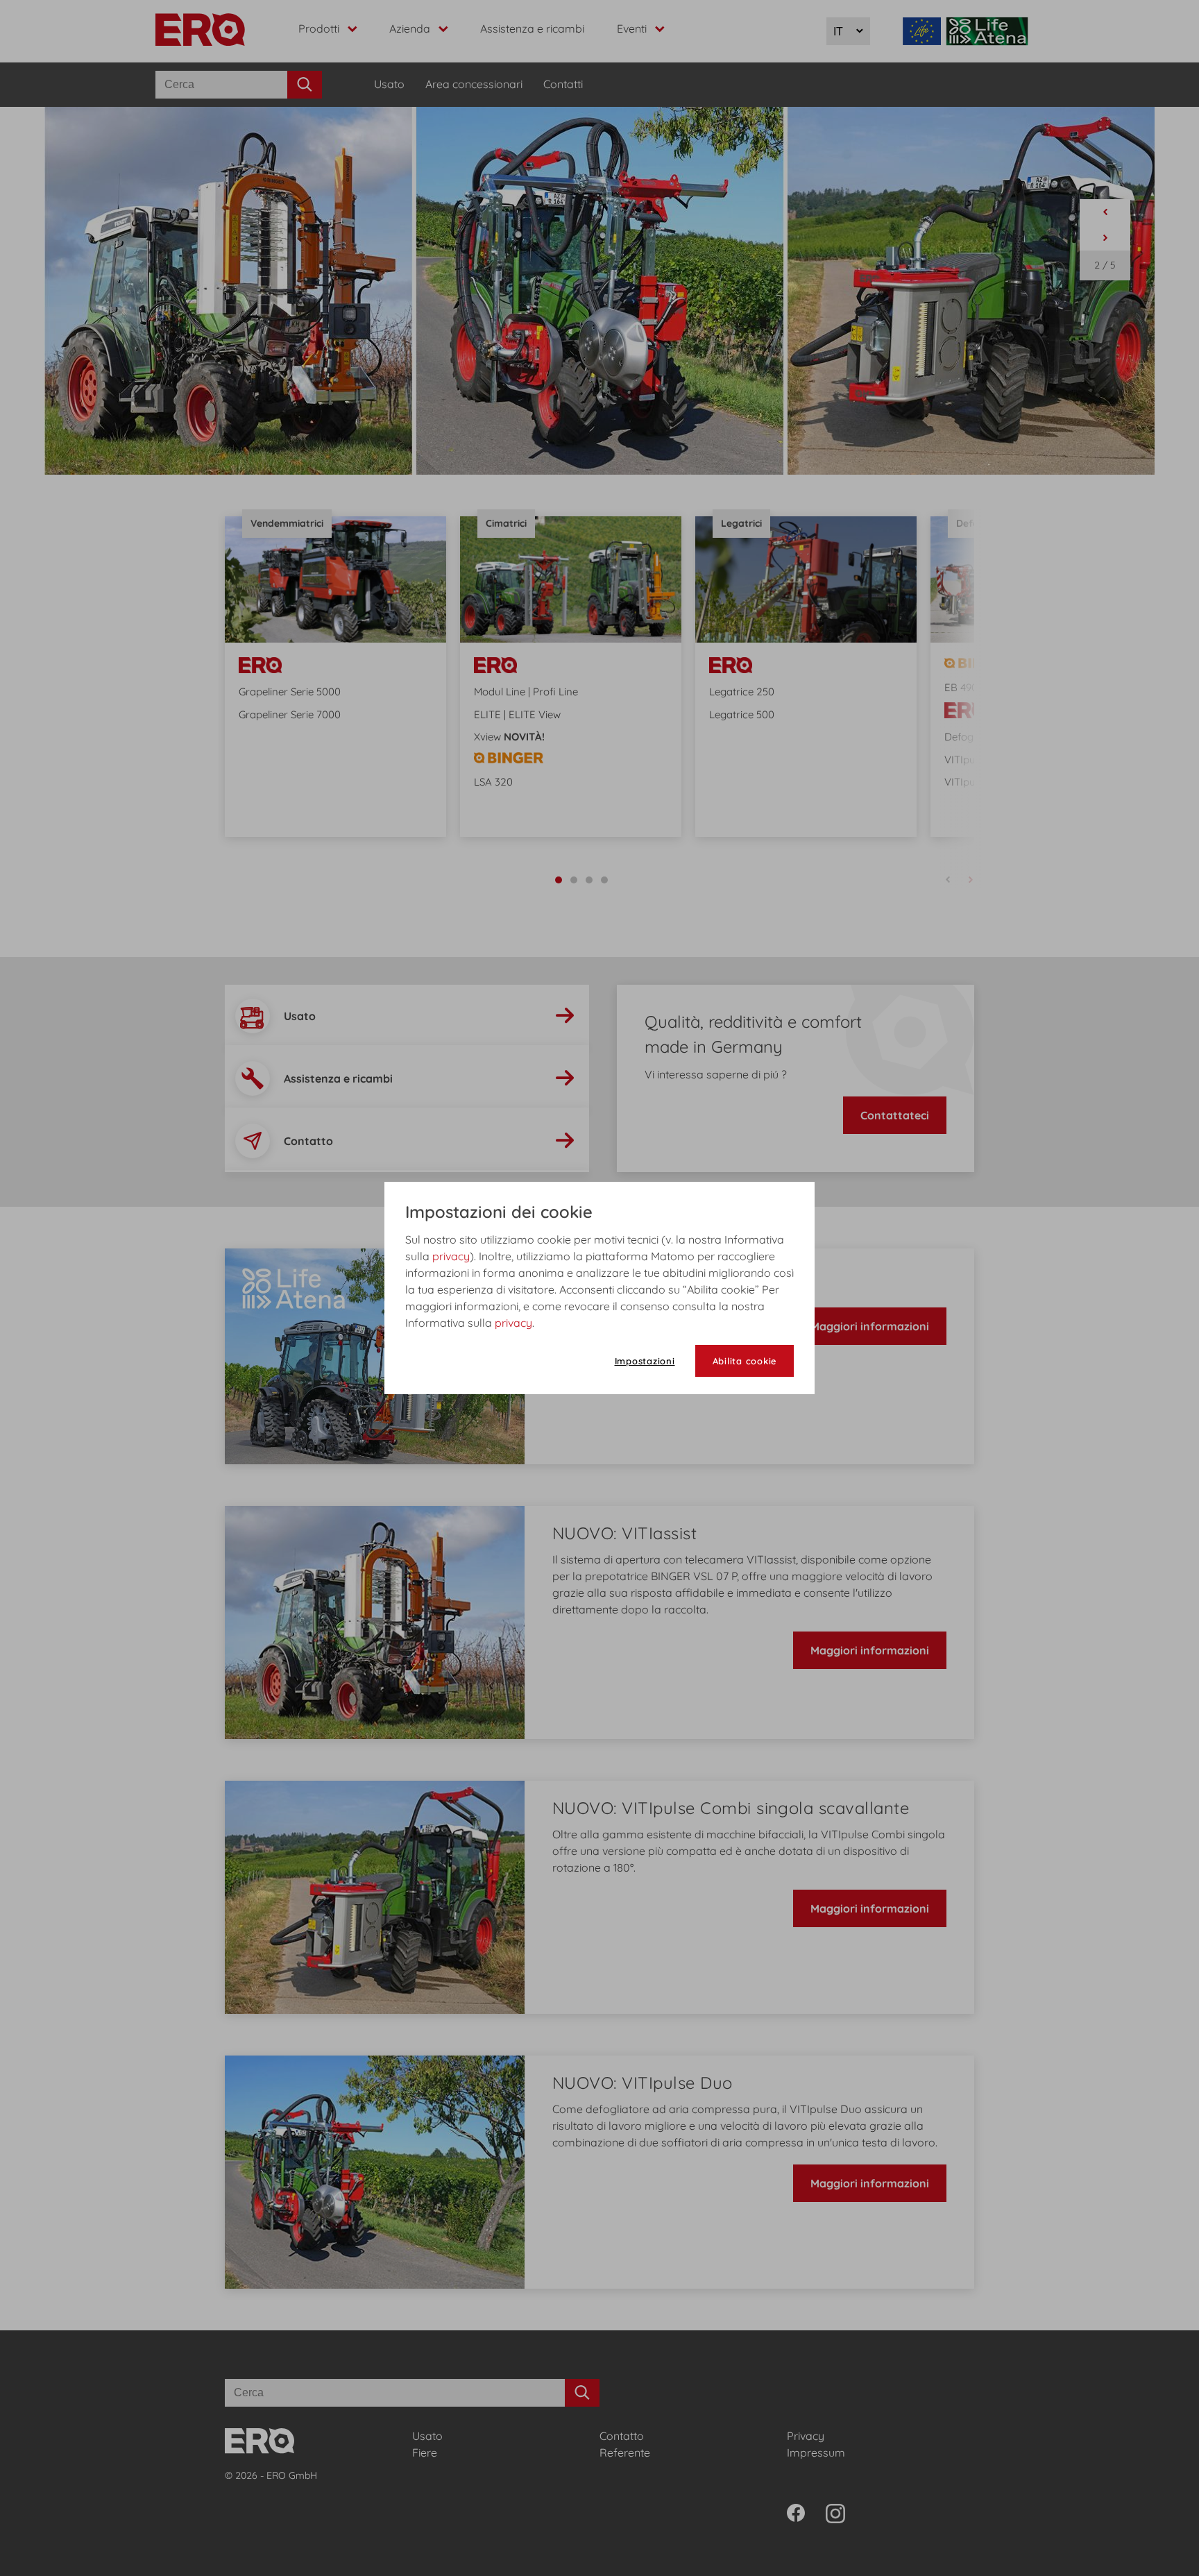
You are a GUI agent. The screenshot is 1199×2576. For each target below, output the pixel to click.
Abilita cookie (745, 1361)
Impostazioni (645, 1361)
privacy (451, 1256)
